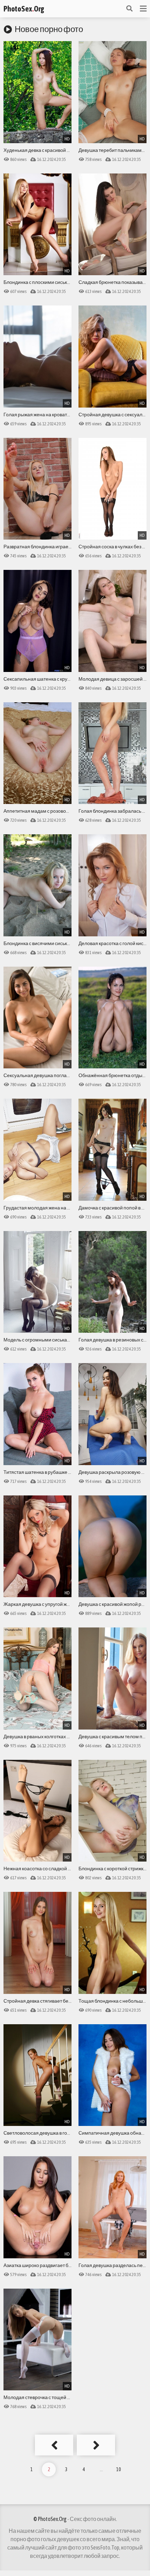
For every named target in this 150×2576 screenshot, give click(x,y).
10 (119, 2469)
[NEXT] (96, 2445)
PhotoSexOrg (24, 9)
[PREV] (54, 2445)
